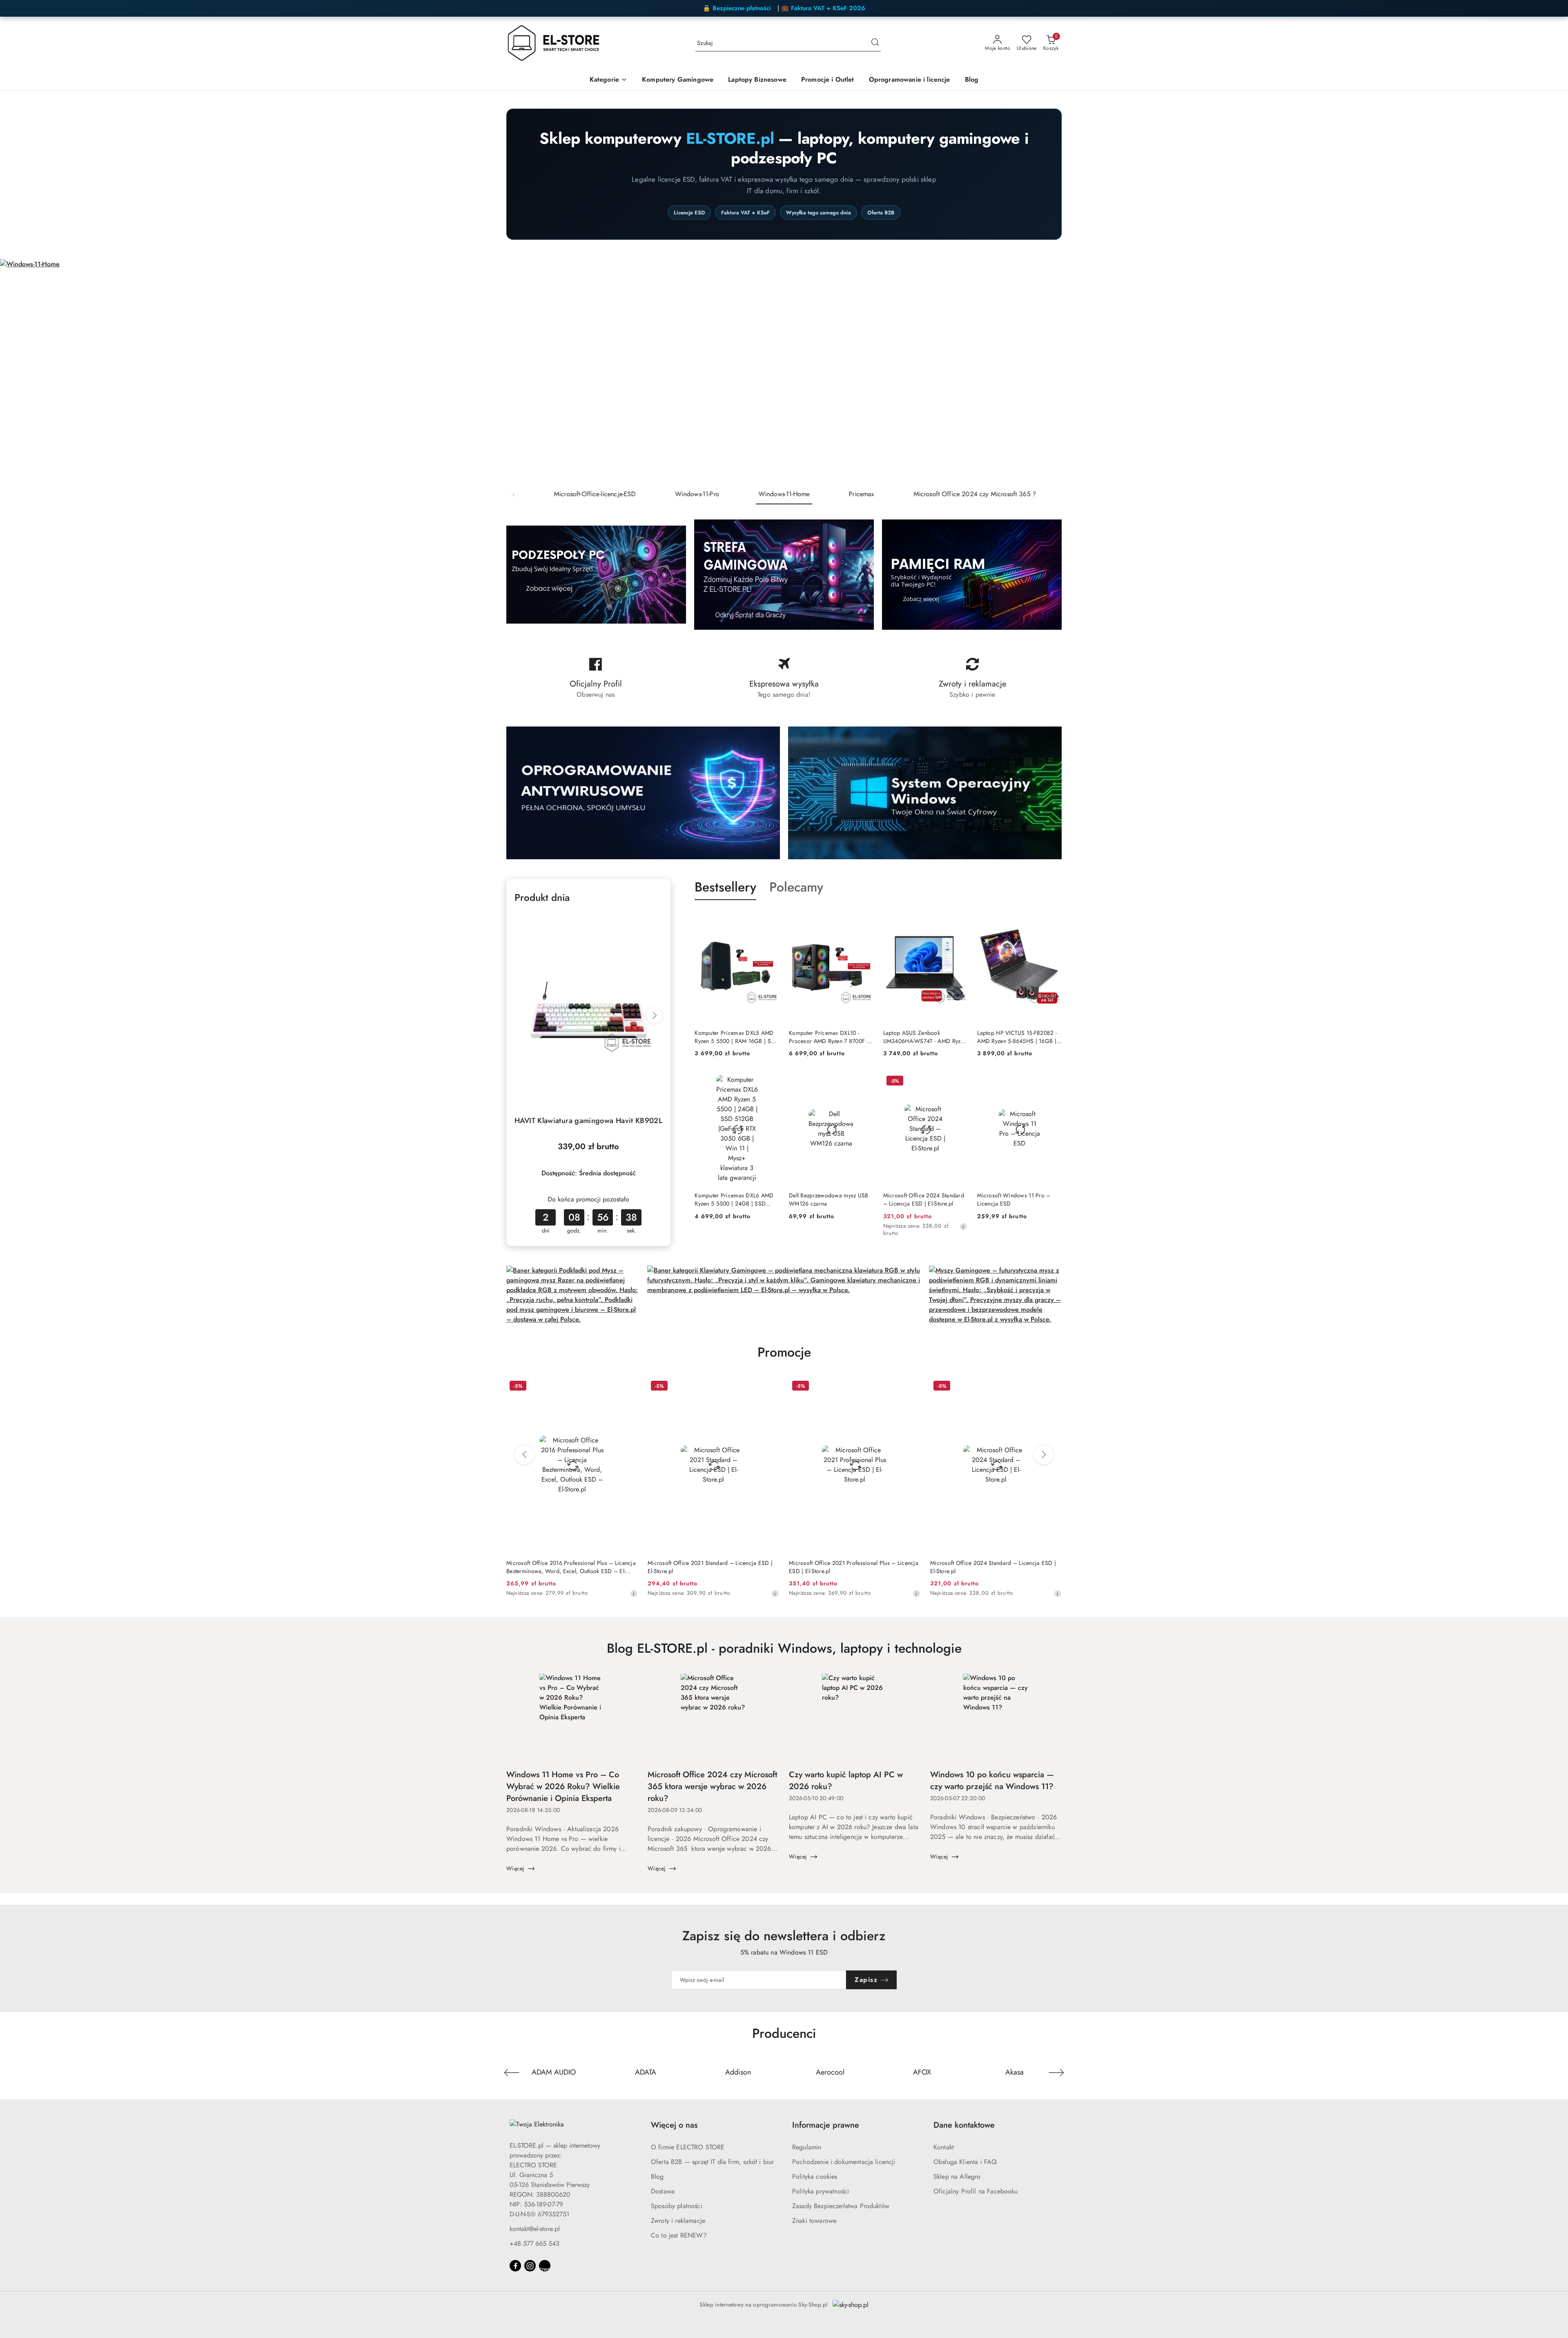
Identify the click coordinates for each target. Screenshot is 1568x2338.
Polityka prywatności (821, 2191)
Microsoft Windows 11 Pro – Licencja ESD (1014, 1199)
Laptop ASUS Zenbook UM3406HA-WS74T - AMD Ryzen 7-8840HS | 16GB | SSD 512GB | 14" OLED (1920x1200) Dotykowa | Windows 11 (925, 1037)
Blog (657, 2176)
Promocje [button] (784, 1352)
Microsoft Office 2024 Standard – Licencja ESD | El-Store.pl (924, 1199)
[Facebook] (515, 2266)
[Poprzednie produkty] (524, 1455)
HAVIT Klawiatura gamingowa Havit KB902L (588, 1121)
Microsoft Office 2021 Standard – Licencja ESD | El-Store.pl (710, 1567)
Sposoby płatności (677, 2206)
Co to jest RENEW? (679, 2235)
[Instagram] (530, 2266)
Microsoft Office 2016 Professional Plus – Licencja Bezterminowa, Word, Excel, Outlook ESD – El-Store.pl (571, 1567)
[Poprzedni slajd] (18, 372)
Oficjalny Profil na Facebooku (976, 2191)
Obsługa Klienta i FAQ (965, 2162)
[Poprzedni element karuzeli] (512, 2073)
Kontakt (944, 2147)
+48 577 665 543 (535, 2243)
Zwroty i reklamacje (678, 2221)
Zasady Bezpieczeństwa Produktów (841, 2206)
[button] (608, 80)
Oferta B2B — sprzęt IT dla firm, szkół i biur (712, 2162)
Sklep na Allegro (957, 2176)
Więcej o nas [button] (674, 2125)
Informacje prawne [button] (826, 2125)
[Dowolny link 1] (545, 2266)
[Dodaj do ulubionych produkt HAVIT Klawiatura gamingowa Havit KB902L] (653, 922)
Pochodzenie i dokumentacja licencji (844, 2162)
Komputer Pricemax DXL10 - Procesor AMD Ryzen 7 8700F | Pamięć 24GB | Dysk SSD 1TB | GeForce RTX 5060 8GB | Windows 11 (829, 1037)
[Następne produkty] (1044, 1455)
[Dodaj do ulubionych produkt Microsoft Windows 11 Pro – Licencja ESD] (1052, 1082)
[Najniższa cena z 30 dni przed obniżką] (963, 1226)
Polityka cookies (815, 2176)
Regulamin (807, 2147)
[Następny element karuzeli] (1056, 2073)
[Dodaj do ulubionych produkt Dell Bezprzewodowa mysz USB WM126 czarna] (864, 1082)
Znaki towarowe (814, 2221)
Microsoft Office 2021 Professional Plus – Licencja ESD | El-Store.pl (854, 1567)
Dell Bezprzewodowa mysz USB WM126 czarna (829, 1199)
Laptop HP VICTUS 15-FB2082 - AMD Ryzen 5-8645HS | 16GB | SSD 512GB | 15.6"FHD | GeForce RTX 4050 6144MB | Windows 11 (1017, 1037)
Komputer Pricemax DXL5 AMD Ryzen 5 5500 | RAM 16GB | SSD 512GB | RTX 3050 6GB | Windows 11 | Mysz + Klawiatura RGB (736, 1037)
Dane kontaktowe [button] (964, 2125)
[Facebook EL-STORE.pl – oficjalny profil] (596, 678)
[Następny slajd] (1550, 372)
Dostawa (663, 2191)
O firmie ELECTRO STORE (688, 2147)
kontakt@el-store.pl (535, 2229)
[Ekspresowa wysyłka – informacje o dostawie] (784, 678)
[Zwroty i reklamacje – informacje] (972, 678)
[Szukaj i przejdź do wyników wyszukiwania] (875, 43)
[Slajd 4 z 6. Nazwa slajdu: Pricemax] (784, 372)
